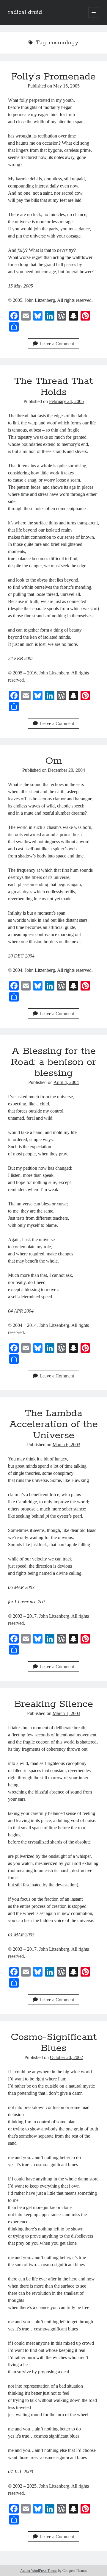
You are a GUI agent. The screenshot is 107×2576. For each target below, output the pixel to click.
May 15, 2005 (66, 86)
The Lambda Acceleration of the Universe (53, 1424)
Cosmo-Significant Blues (54, 2043)
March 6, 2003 (66, 1445)
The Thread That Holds (53, 387)
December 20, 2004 (66, 770)
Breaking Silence (54, 1704)
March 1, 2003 (66, 1713)
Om (54, 761)
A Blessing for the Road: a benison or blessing (53, 1062)
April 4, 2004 (66, 1082)
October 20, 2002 (66, 2057)
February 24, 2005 (66, 401)
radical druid (25, 13)
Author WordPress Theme (39, 2571)
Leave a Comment (57, 344)
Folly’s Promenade (53, 77)
